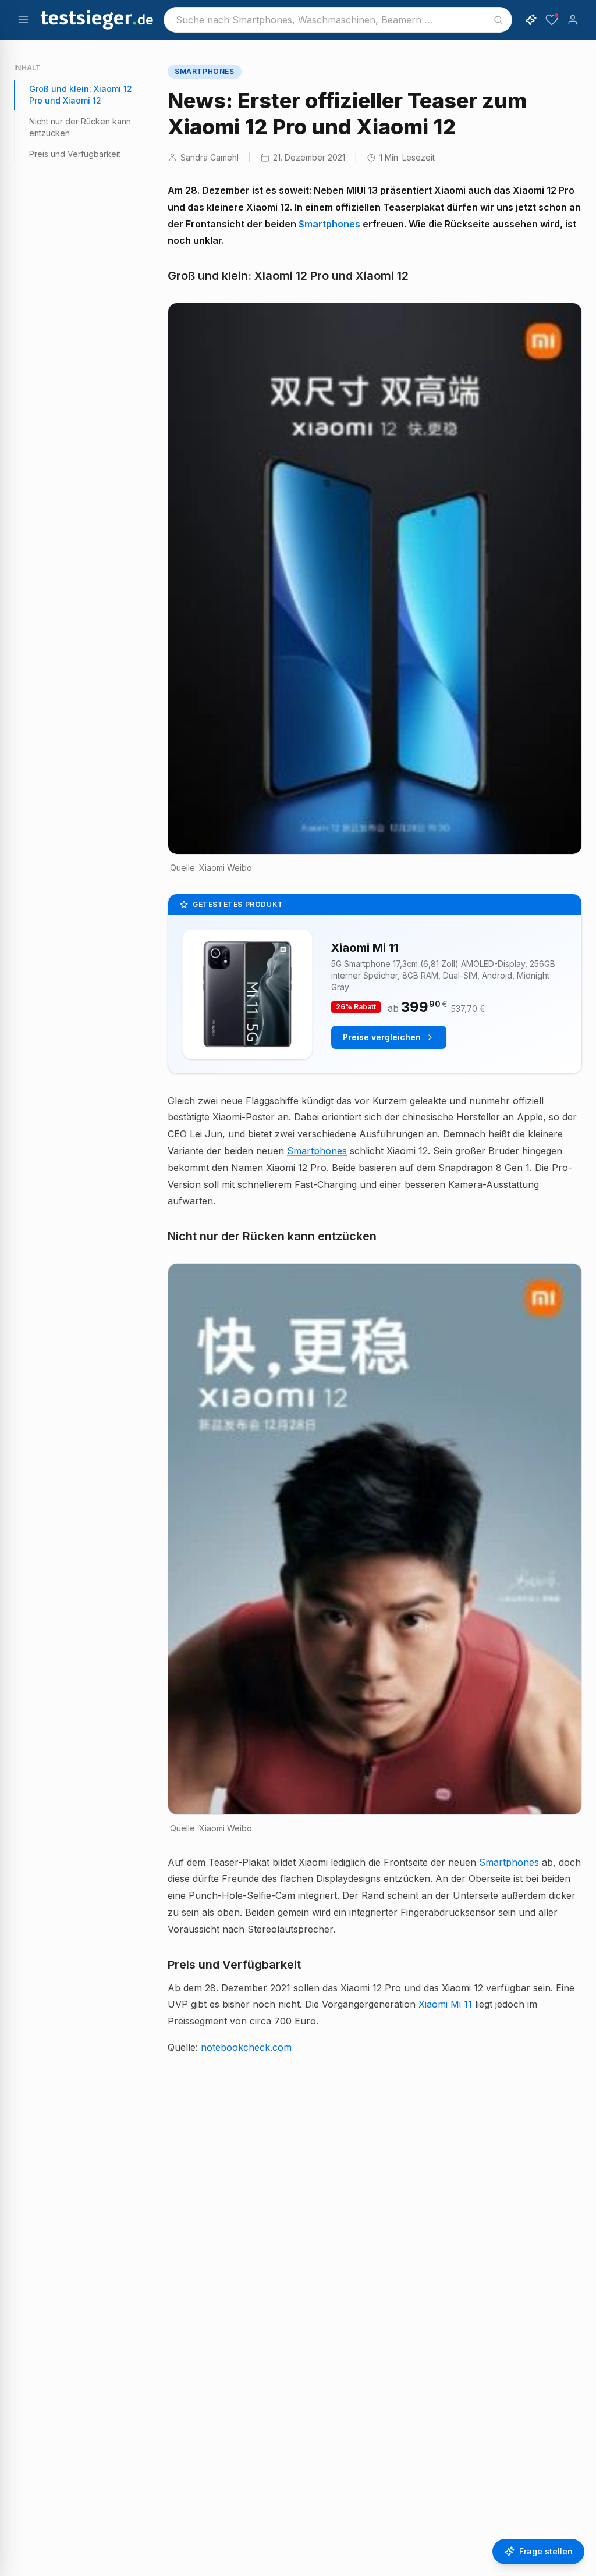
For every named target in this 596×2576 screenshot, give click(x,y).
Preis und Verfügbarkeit (75, 154)
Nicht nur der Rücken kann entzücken (80, 127)
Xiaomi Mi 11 (445, 2004)
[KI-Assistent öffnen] (531, 20)
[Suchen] (498, 20)
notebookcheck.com (246, 2047)
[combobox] (338, 20)
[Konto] (573, 20)
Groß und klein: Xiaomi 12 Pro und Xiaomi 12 (81, 95)
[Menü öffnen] (23, 20)
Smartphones (329, 224)
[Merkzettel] (552, 20)
